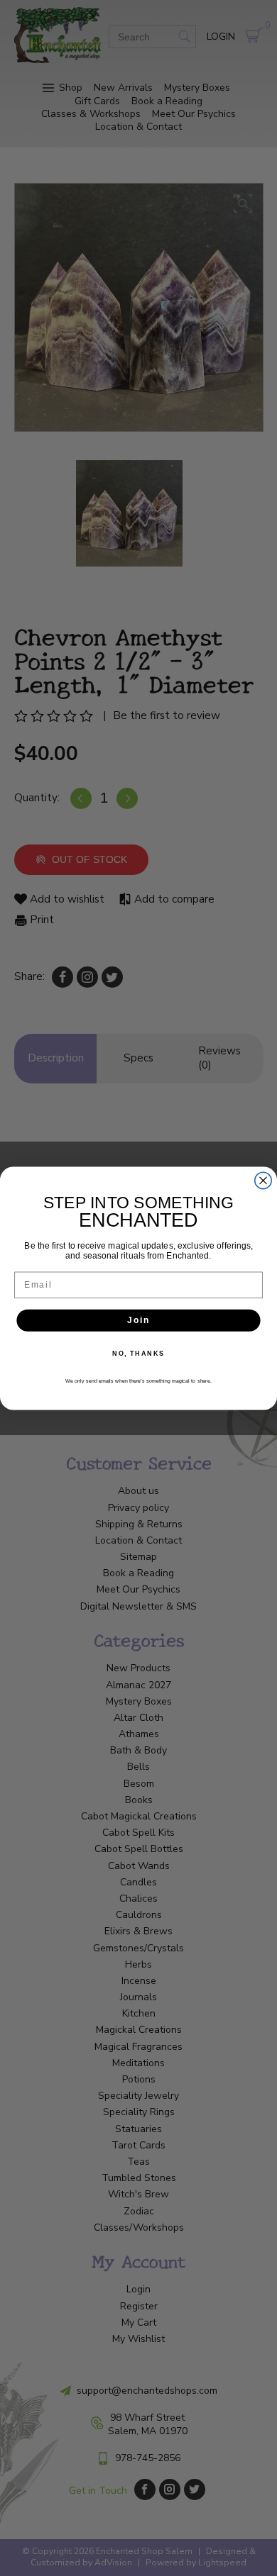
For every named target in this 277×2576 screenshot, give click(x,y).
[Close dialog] (263, 1180)
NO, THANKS (138, 1353)
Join (138, 1320)
